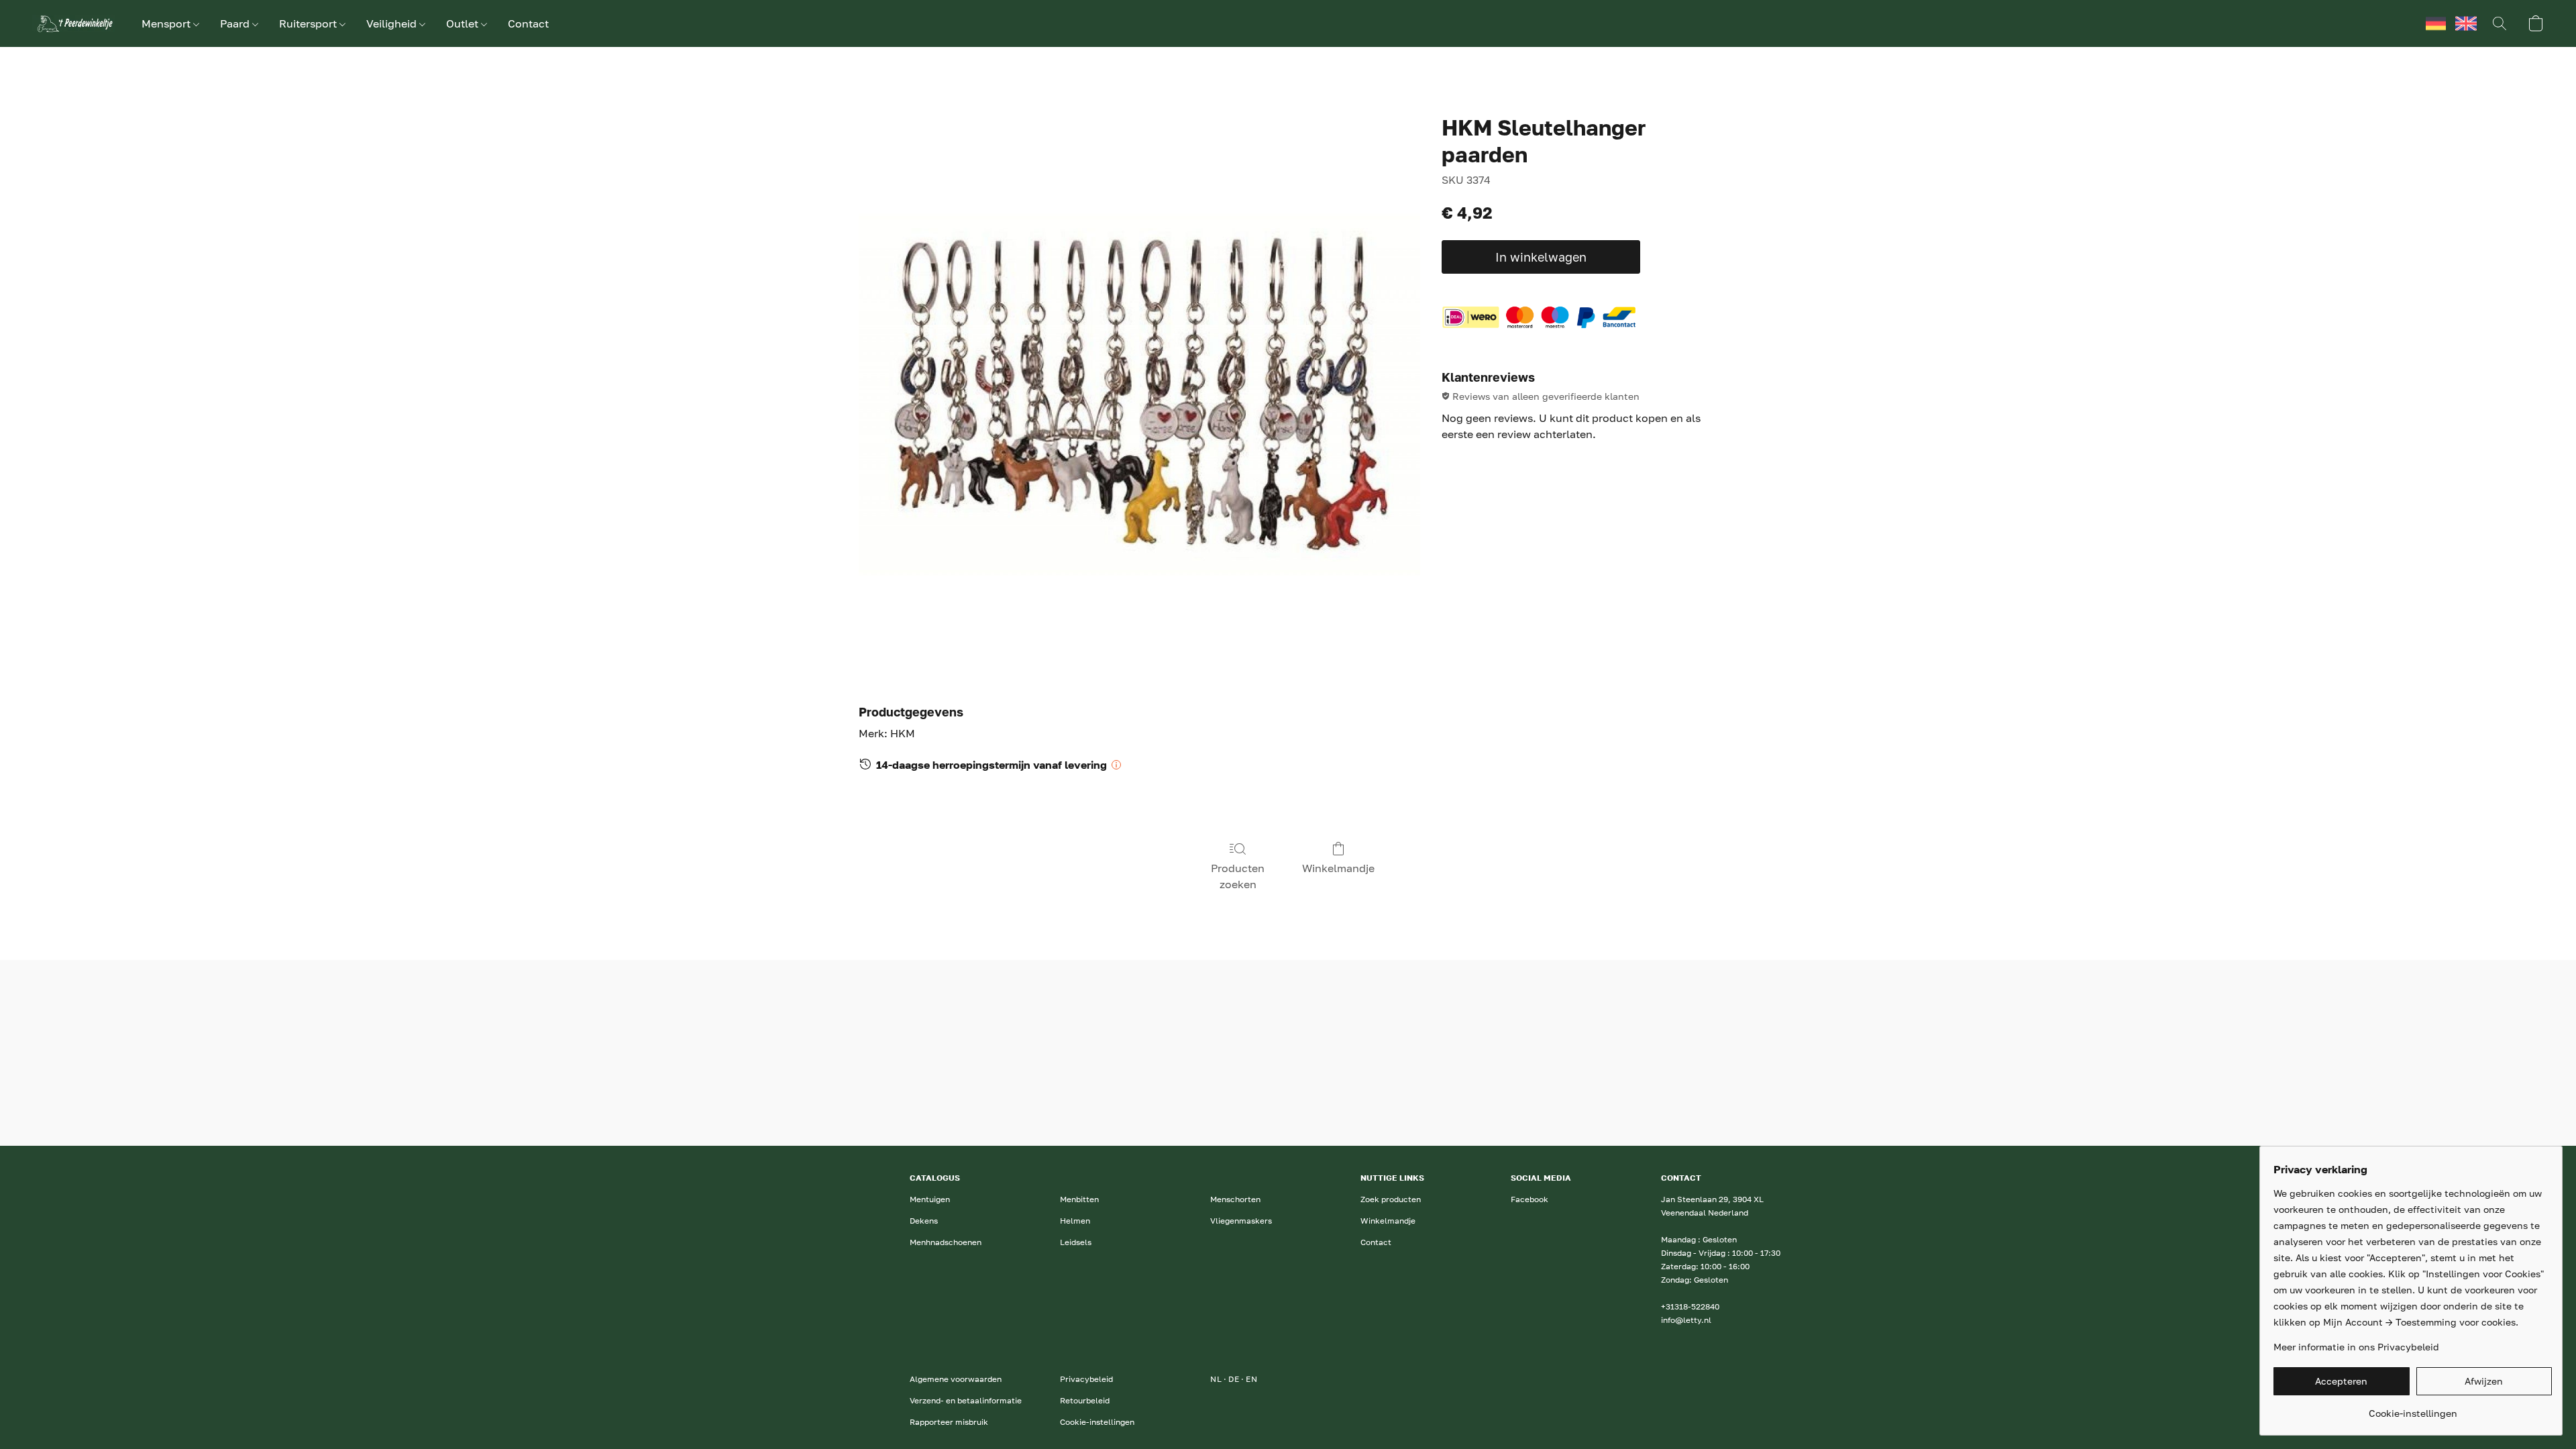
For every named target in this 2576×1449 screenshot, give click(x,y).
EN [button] (2466, 23)
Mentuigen (930, 1199)
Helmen (1075, 1221)
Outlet (464, 23)
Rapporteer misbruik (949, 1422)
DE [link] (1234, 1379)
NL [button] (2406, 23)
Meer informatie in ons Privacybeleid (2356, 1347)
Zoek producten (1391, 1199)
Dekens (924, 1221)
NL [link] (1216, 1379)
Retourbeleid (1085, 1400)
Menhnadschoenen (946, 1242)
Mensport (167, 23)
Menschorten (1235, 1199)
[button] (73, 23)
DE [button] (2436, 23)
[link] (2413, 1408)
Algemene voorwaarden (956, 1379)
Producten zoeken (1238, 876)
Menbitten (1079, 1199)
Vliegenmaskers (1241, 1221)
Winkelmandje (1338, 868)
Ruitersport (309, 23)
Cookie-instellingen (1097, 1422)
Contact (528, 23)
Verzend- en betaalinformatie (966, 1400)
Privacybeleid (1086, 1379)
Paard (236, 23)
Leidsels (1076, 1242)
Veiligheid (393, 23)
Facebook (1529, 1199)
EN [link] (1251, 1379)
